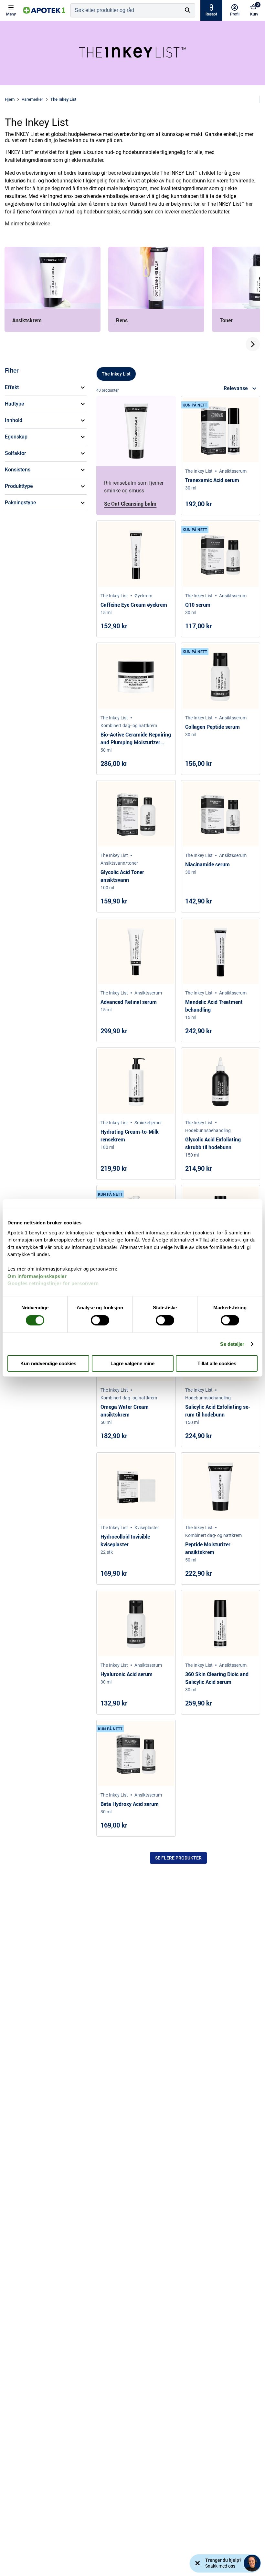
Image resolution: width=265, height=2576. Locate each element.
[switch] (100, 1320)
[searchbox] (126, 10)
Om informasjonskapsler (37, 1276)
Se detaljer (232, 1344)
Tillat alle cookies (217, 1363)
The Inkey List (116, 374)
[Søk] (188, 10)
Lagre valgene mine (132, 1363)
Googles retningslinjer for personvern (53, 1283)
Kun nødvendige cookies (48, 1363)
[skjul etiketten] (197, 2563)
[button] (46, 387)
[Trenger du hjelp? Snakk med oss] (252, 2563)
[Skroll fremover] (253, 344)
